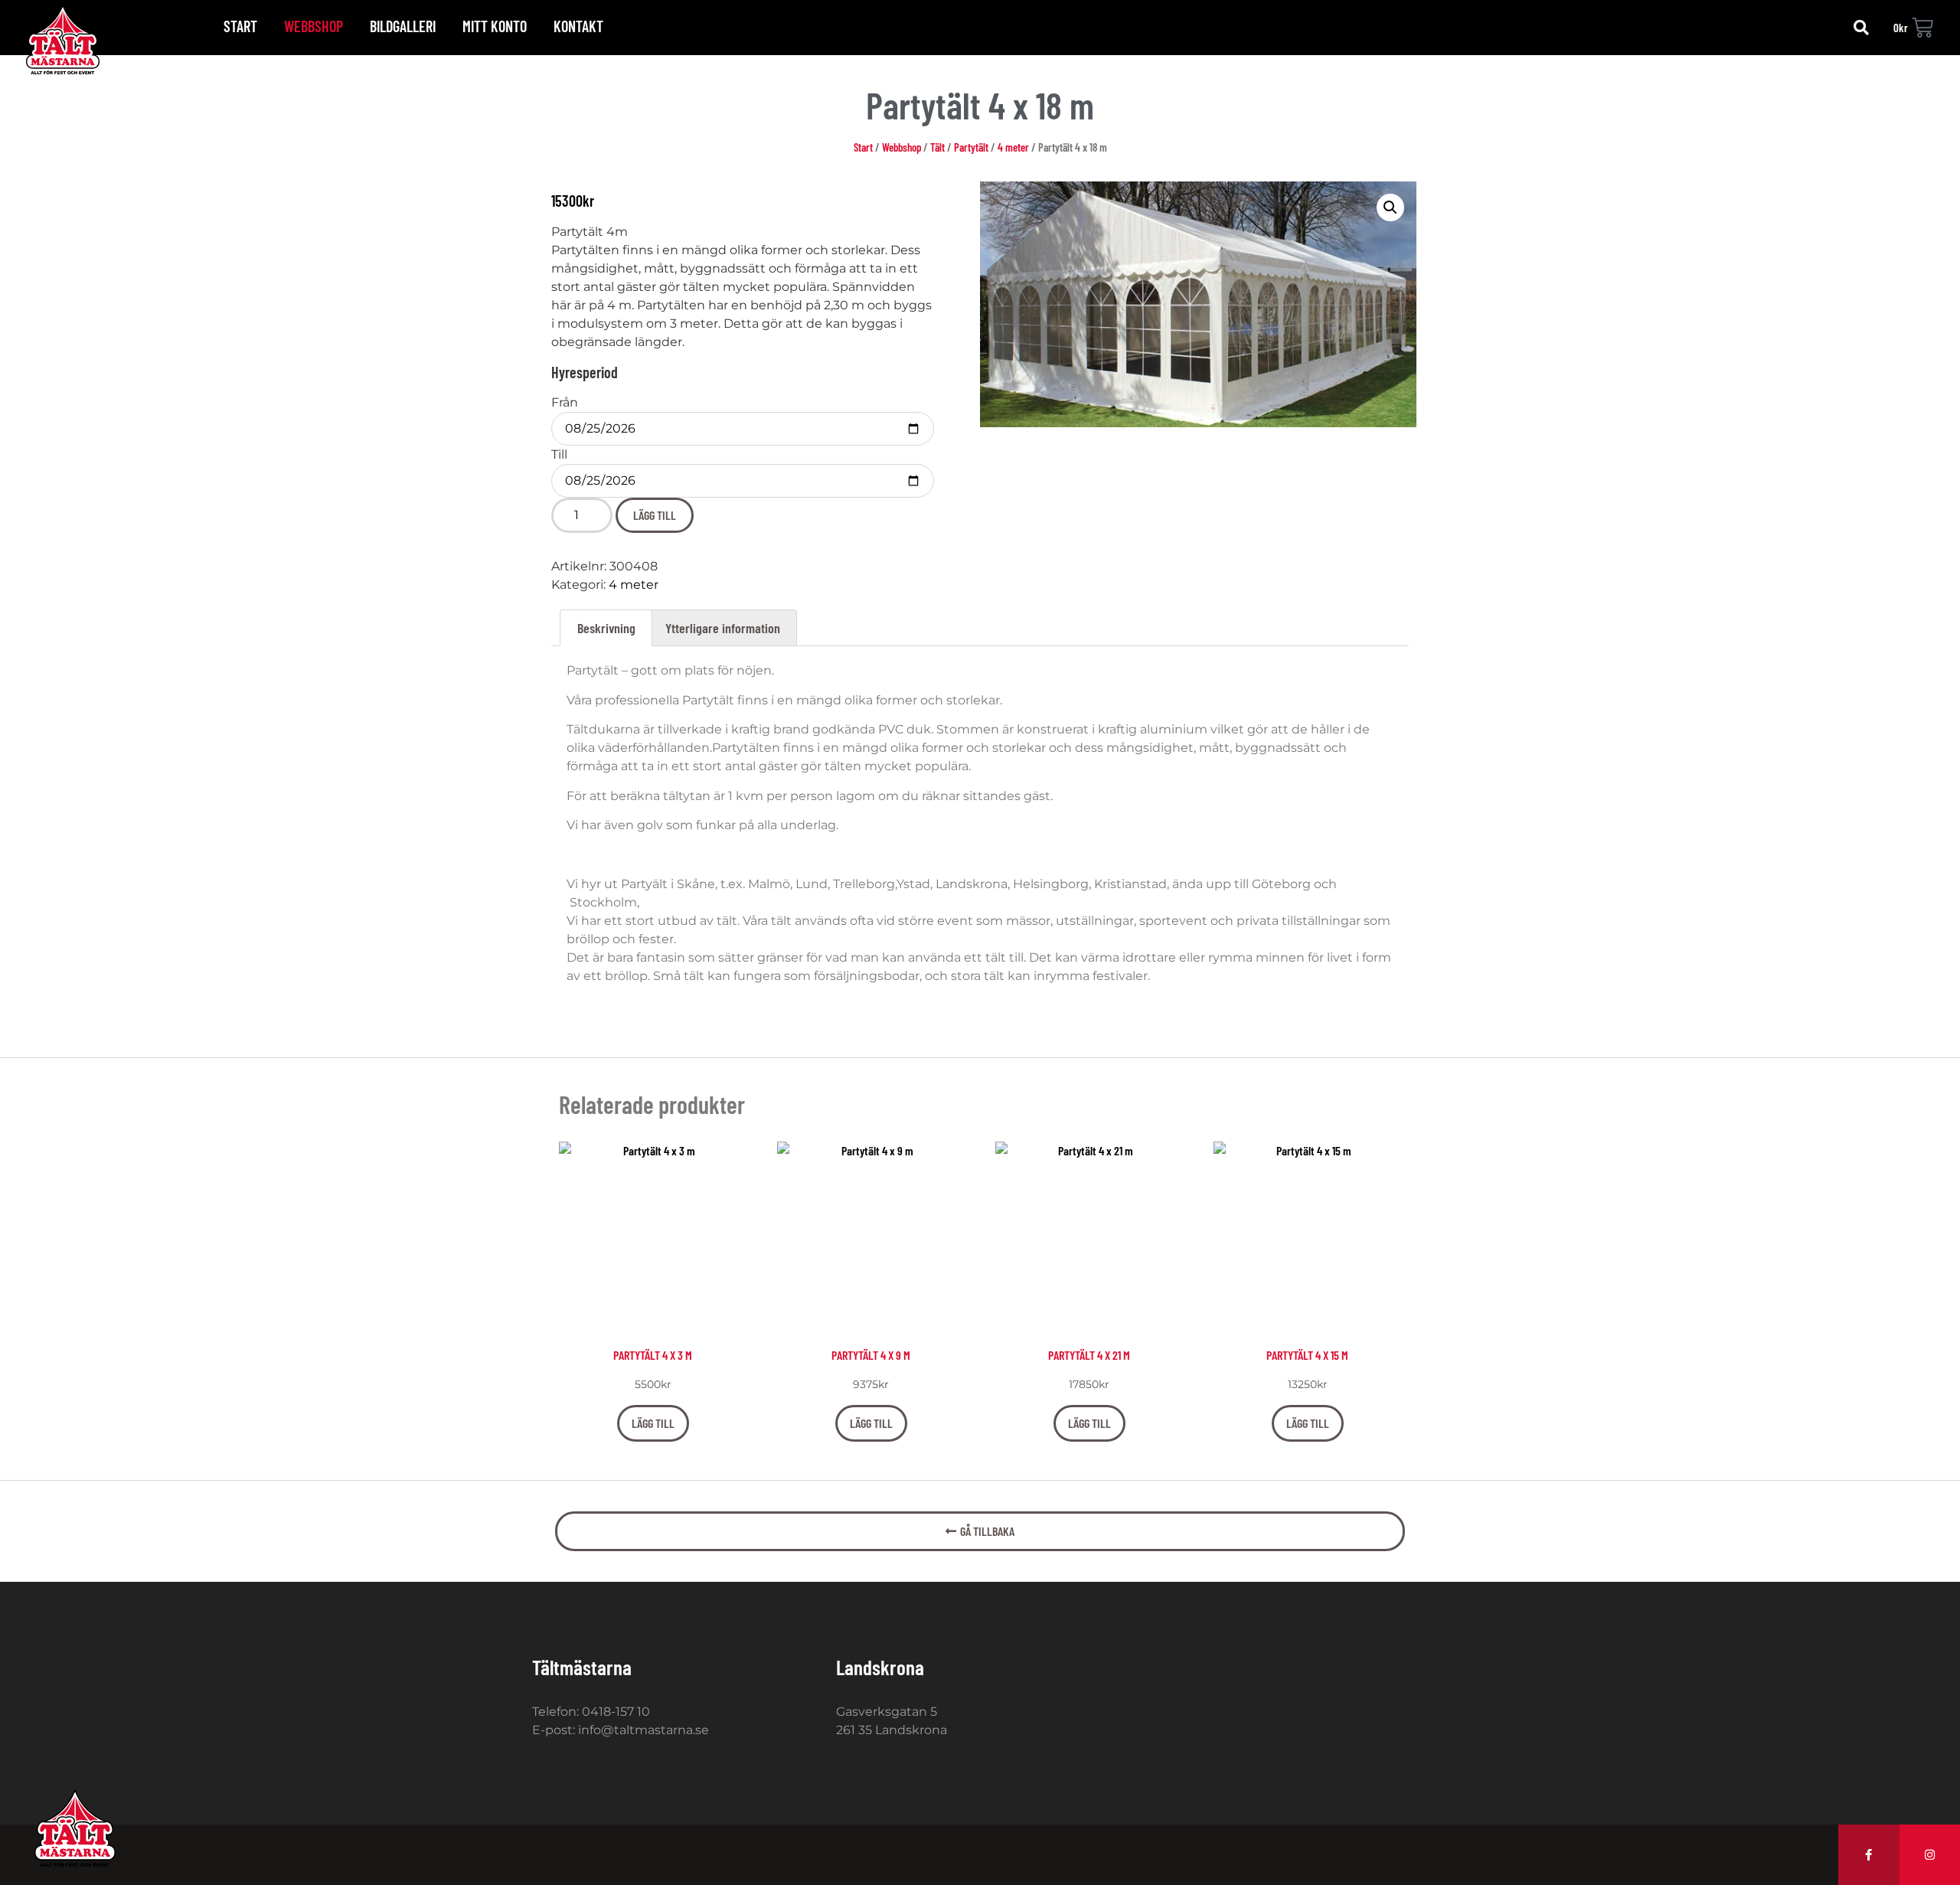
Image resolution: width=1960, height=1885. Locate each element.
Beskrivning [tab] (606, 628)
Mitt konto (495, 26)
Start (240, 26)
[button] (1861, 28)
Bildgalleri (403, 26)
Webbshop (314, 26)
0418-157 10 (616, 1712)
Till (559, 455)
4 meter (1013, 147)
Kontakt (578, 26)
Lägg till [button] (653, 1423)
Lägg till (655, 515)
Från (565, 403)
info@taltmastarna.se (644, 1730)
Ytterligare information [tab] (723, 628)
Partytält (971, 147)
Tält (938, 147)
